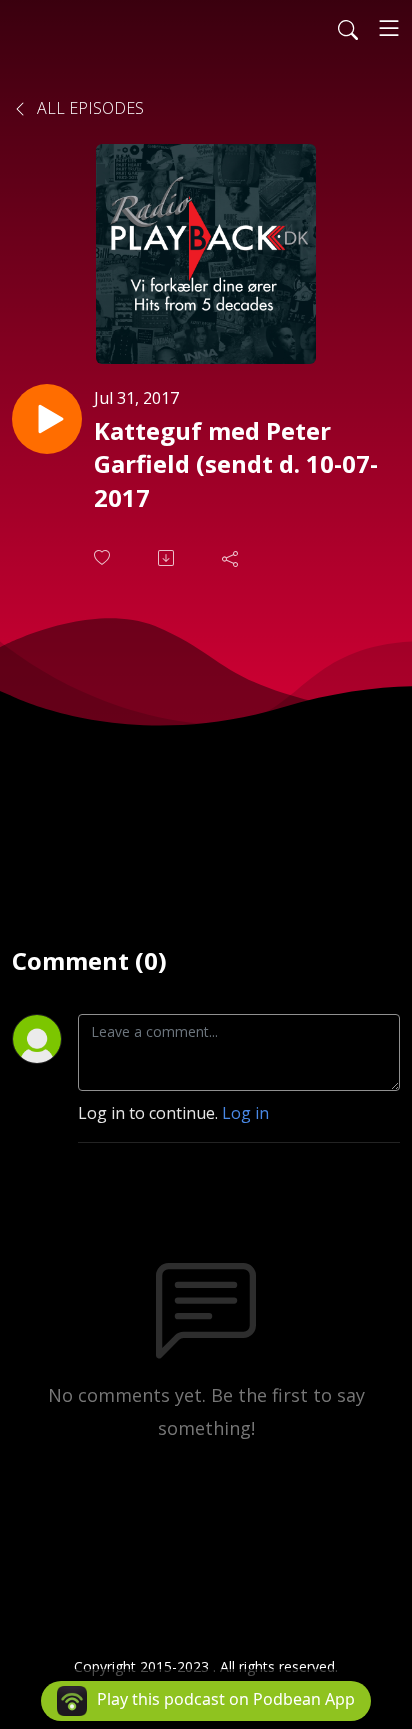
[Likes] (104, 557)
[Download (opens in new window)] (168, 558)
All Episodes (88, 108)
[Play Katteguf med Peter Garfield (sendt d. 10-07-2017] (47, 419)
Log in (245, 1113)
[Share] (232, 558)
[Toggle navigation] (389, 28)
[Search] (348, 28)
